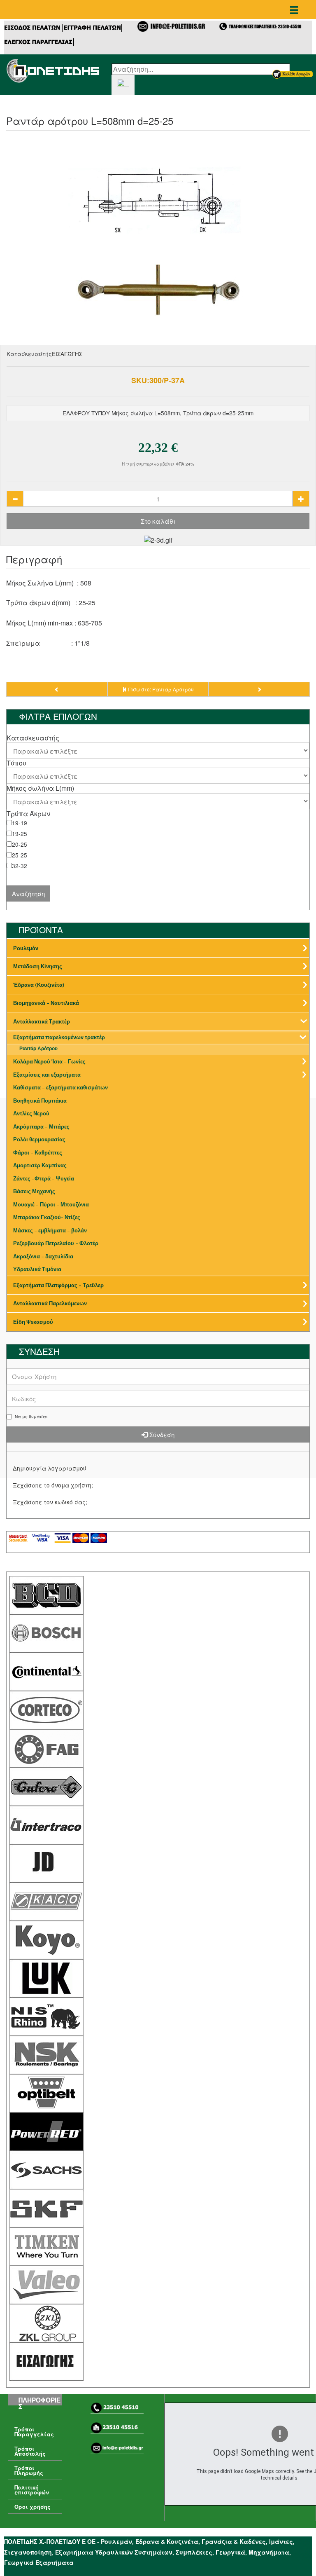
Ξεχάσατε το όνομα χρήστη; (53, 1485)
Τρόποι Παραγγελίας (34, 2432)
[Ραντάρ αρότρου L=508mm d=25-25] (158, 242)
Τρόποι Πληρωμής (29, 2471)
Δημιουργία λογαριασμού (50, 1468)
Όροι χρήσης (33, 2507)
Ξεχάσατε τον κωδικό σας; (50, 1502)
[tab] (158, 738)
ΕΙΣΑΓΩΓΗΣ (67, 354)
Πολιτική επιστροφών (32, 2490)
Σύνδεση (161, 1434)
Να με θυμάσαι (31, 1417)
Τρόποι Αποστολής (30, 2451)
